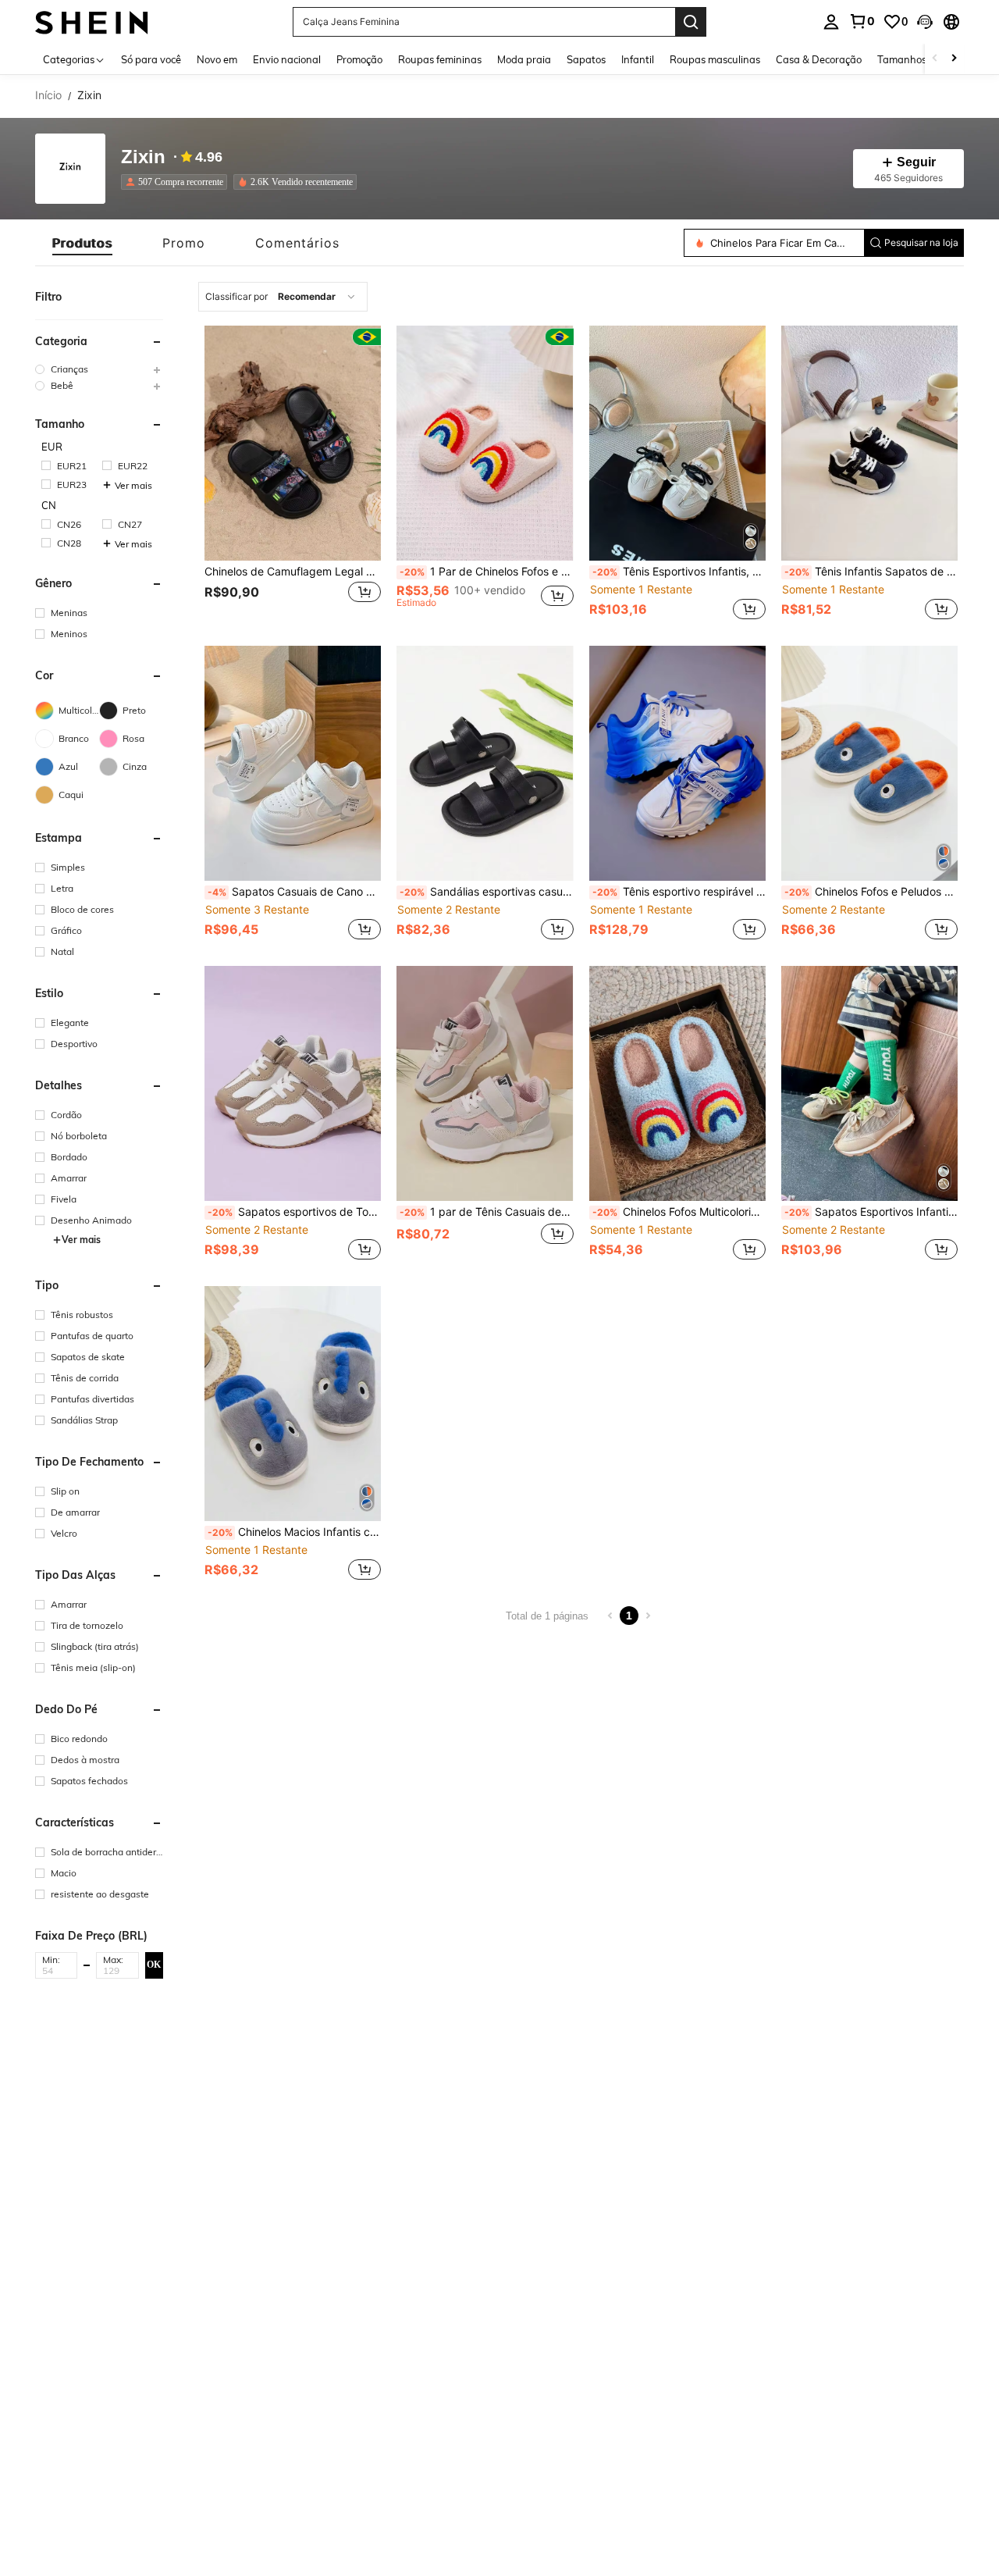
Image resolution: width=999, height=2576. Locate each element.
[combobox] (283, 297)
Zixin (143, 157)
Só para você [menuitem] (151, 59)
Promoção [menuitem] (359, 59)
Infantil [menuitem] (638, 59)
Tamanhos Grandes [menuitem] (923, 59)
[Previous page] (610, 1616)
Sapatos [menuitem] (586, 59)
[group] (99, 369)
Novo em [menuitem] (217, 59)
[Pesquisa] (691, 22)
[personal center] (831, 22)
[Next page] (648, 1616)
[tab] (82, 243)
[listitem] (177, 182)
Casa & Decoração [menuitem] (819, 59)
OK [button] (154, 1965)
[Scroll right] (954, 59)
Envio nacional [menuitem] (287, 59)
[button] (925, 22)
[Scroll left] (935, 59)
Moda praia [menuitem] (524, 59)
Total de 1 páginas (547, 1616)
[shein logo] (92, 21)
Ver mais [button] (133, 485)
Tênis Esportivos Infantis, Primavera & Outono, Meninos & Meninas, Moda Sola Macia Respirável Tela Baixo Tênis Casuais (679, 572)
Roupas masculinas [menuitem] (715, 59)
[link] (862, 21)
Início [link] (48, 95)
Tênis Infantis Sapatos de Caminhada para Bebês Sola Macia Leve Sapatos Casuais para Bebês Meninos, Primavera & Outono (871, 572)
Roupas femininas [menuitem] (440, 59)
